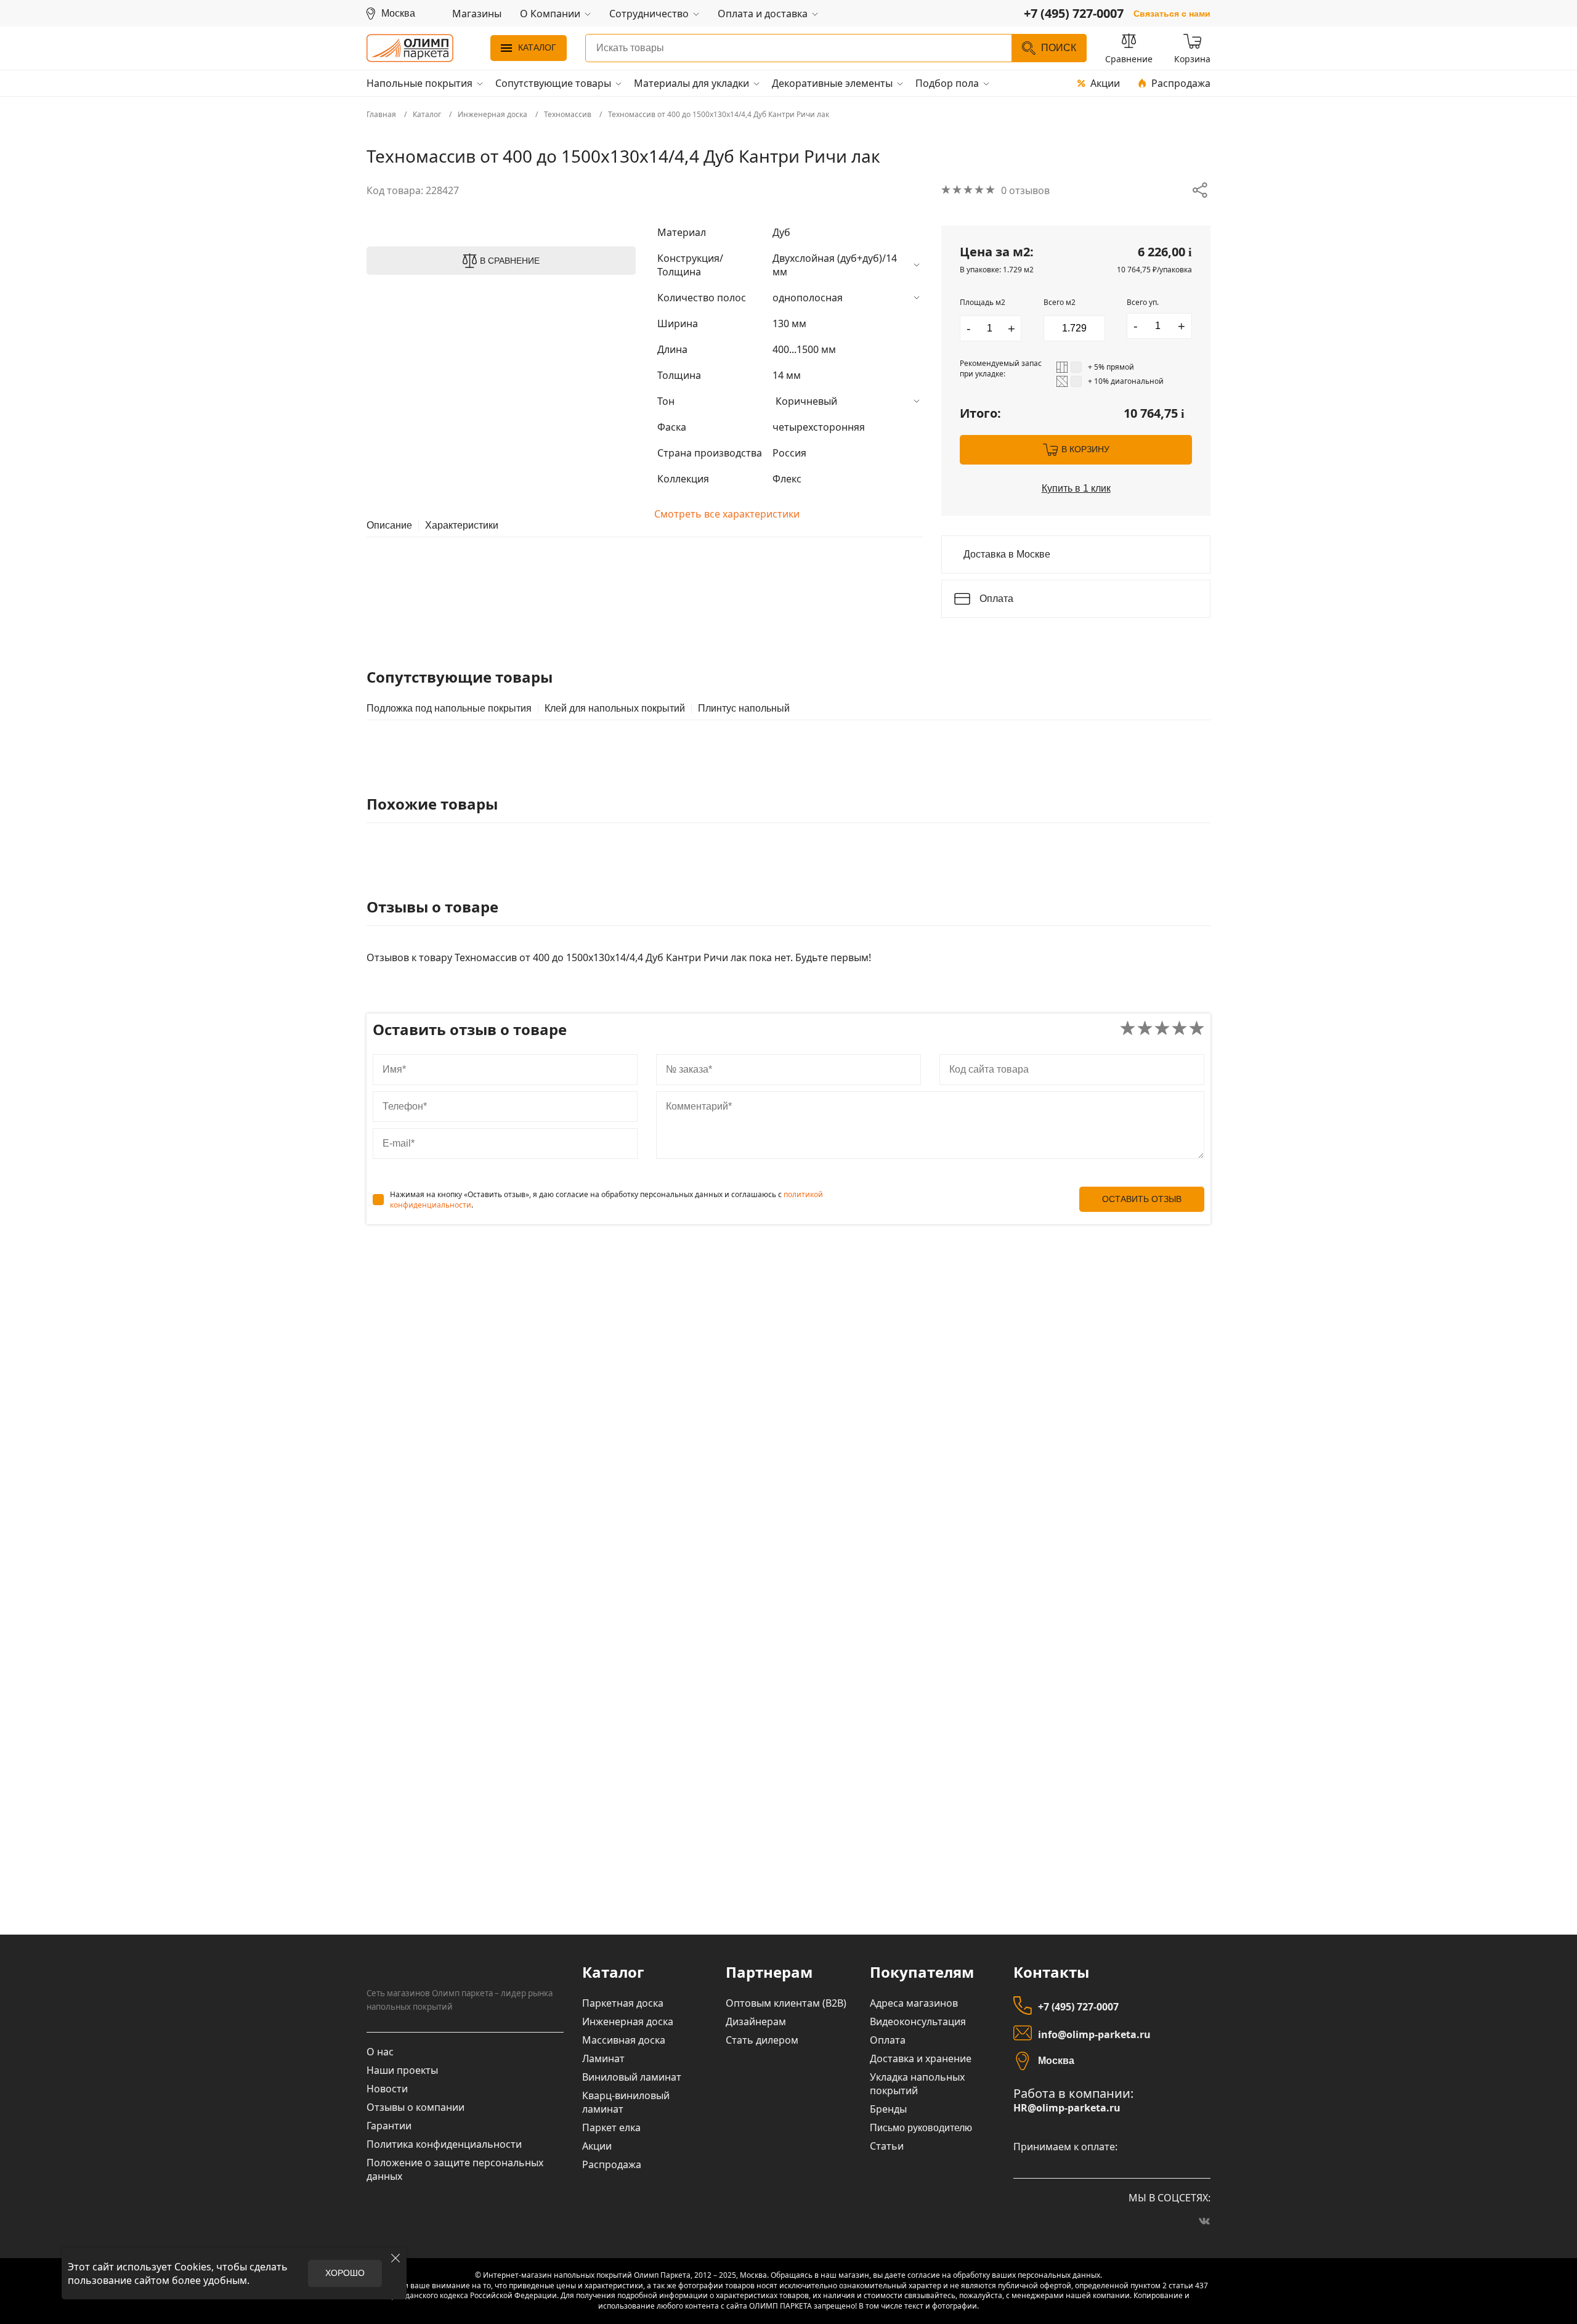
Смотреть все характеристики (727, 514)
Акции (1105, 83)
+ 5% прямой (1111, 367)
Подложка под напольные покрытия (449, 709)
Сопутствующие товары (553, 83)
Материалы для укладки (691, 83)
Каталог (537, 47)
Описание (389, 526)
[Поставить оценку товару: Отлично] (1197, 1029)
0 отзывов (1025, 190)
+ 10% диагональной (1126, 381)
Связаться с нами (1172, 14)
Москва (1056, 2061)
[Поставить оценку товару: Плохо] (1145, 1029)
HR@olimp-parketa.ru (1067, 2108)
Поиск (1059, 48)
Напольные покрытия (420, 83)
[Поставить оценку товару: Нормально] (1162, 1029)
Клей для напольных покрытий (615, 709)
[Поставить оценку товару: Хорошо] (1179, 1029)
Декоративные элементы (832, 83)
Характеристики (462, 526)
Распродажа (1181, 83)
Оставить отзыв (1142, 1199)
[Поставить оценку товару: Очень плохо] (1128, 1029)
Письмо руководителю (921, 2128)
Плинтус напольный (744, 709)
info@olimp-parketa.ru (1094, 2034)
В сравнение (510, 261)
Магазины (477, 14)
